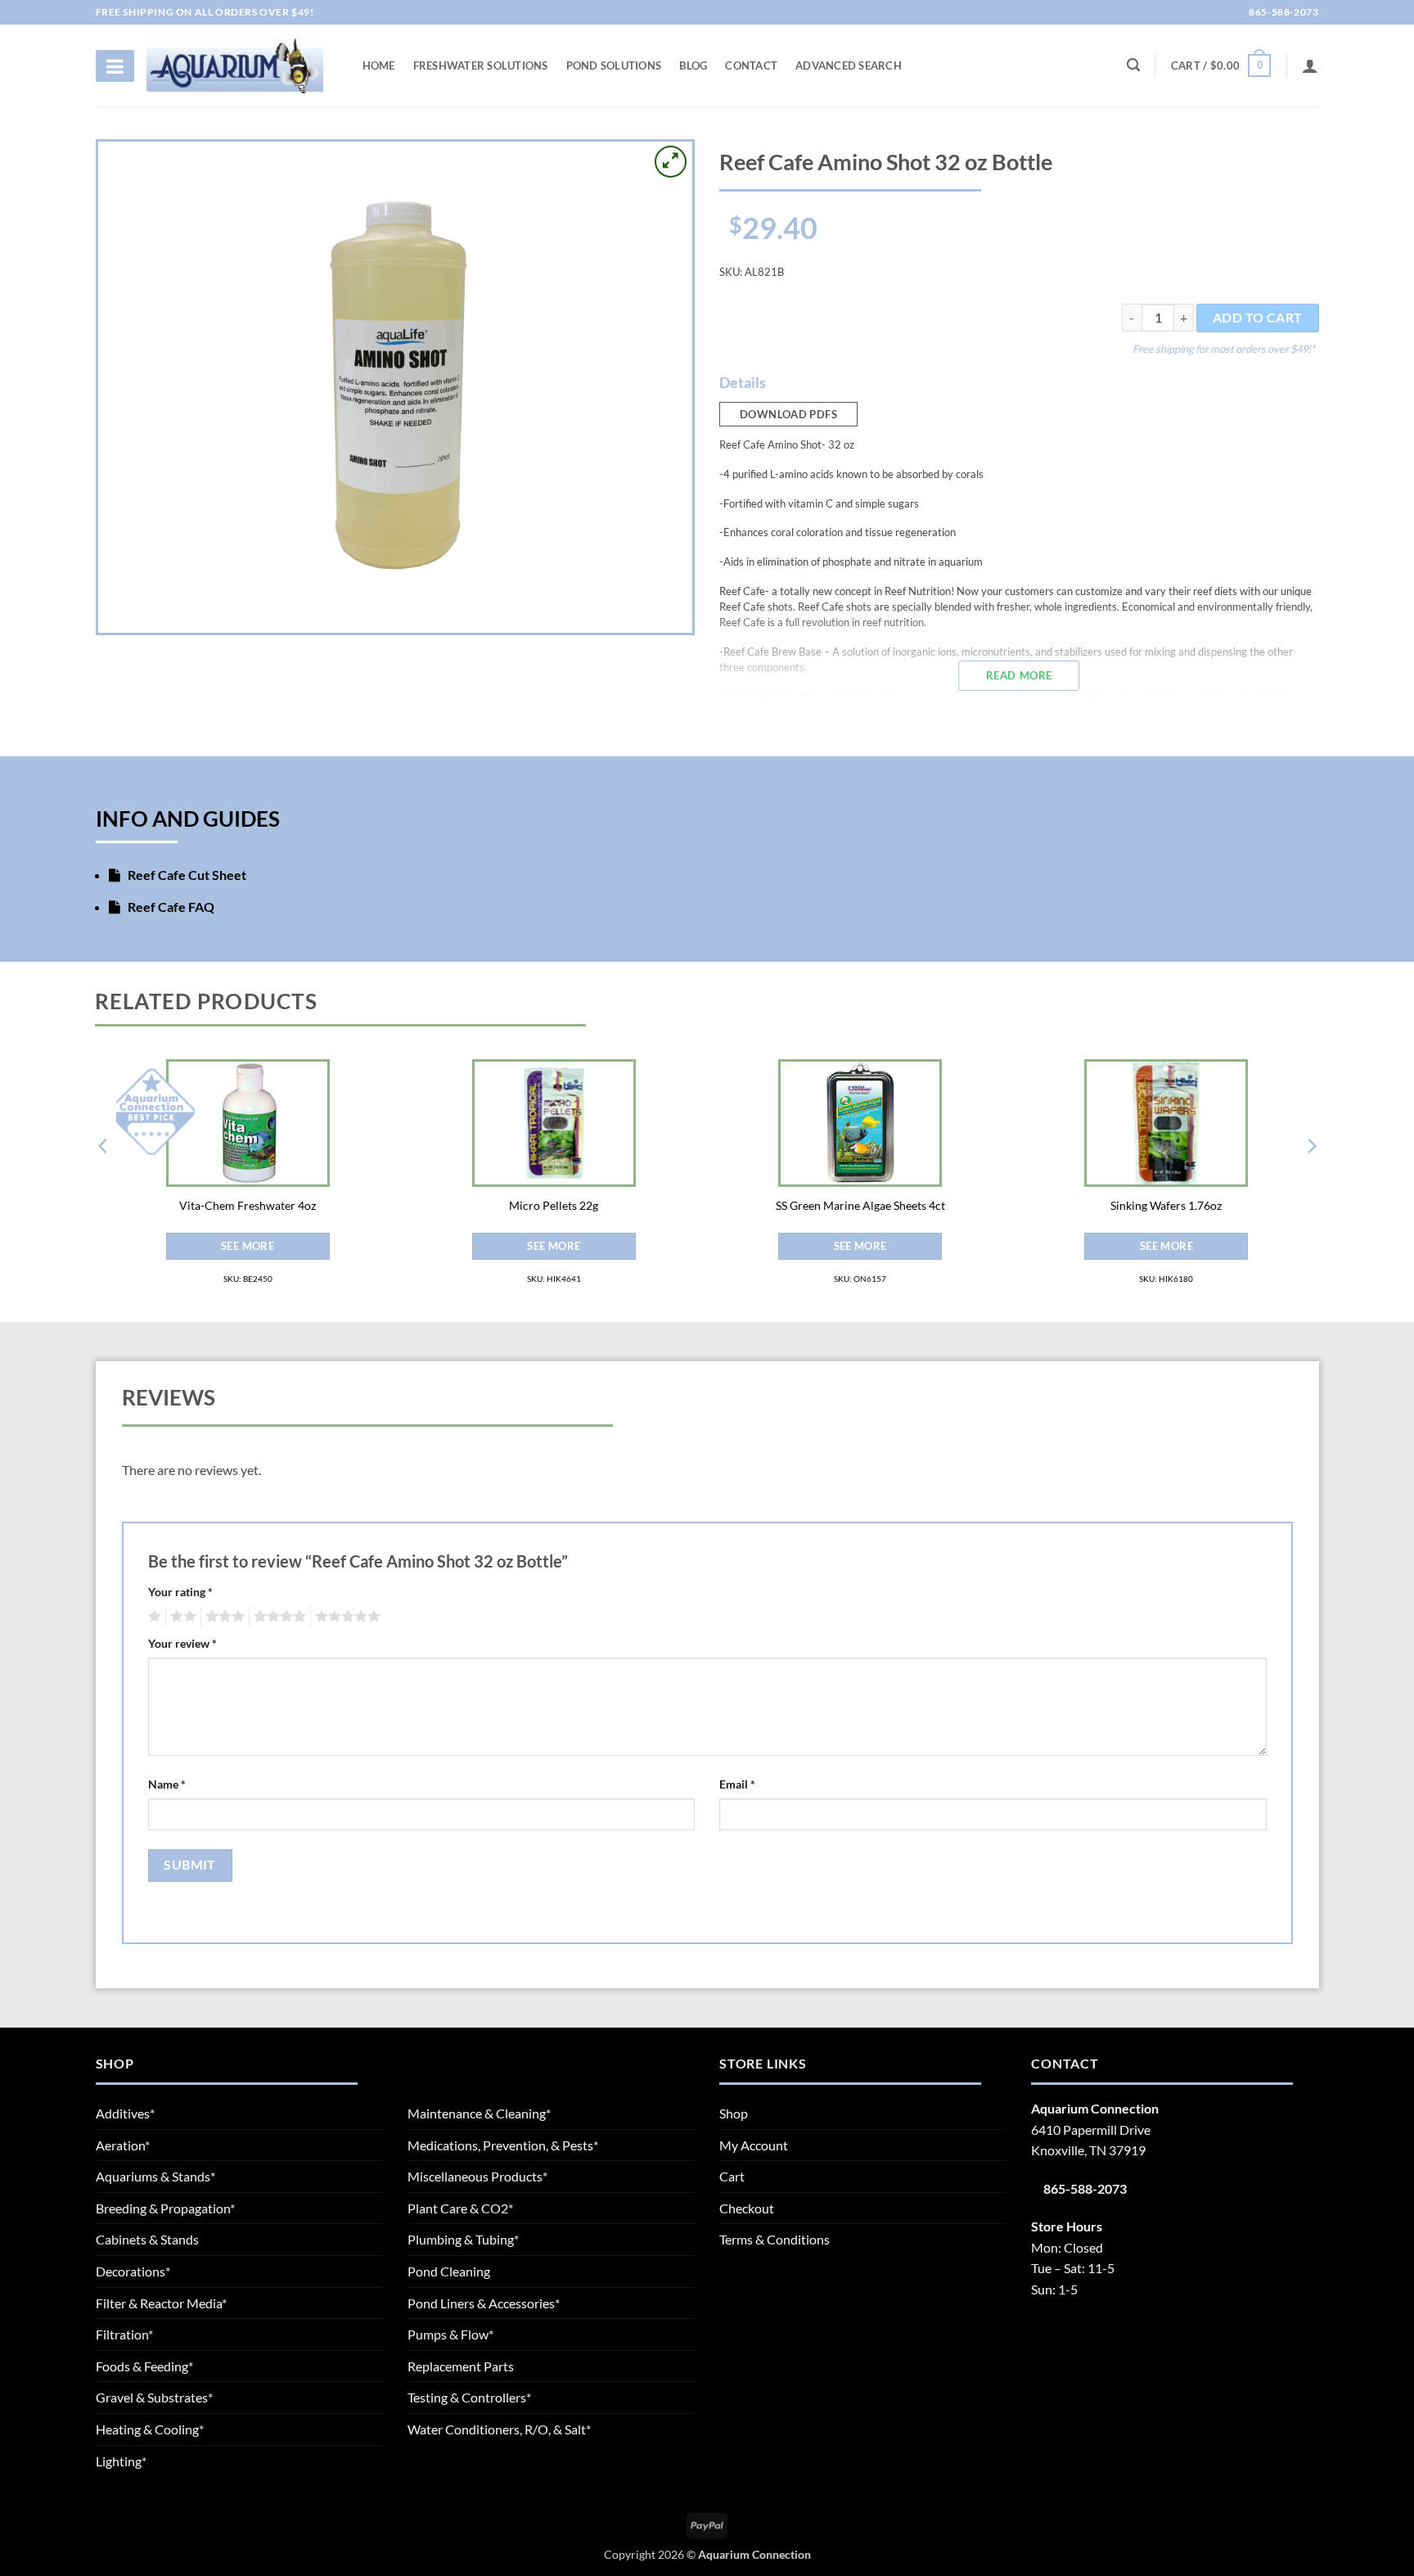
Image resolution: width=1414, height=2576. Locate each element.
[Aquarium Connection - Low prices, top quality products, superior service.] (235, 65)
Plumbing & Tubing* (463, 2239)
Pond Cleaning (449, 2271)
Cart (732, 2176)
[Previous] (104, 1179)
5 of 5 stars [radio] (345, 1617)
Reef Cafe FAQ (170, 907)
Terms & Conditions (775, 2239)
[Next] (1311, 1179)
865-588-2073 (1283, 12)
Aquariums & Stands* (155, 2176)
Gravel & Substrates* (154, 2397)
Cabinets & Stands (147, 2239)
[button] (1221, 65)
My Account (754, 2145)
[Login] (1310, 65)
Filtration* (124, 2334)
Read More (1019, 675)
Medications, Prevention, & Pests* (503, 2145)
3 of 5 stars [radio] (223, 1617)
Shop (734, 2113)
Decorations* (133, 2271)
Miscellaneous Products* (477, 2176)
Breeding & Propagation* (165, 2208)
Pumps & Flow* (450, 2334)
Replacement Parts (461, 2366)
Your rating (180, 1592)
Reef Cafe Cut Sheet (186, 875)
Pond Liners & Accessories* (484, 2303)
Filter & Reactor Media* (161, 2303)
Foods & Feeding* (144, 2366)
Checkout (747, 2208)
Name (167, 1784)
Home (379, 65)
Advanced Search (849, 65)
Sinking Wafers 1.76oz (1166, 1205)
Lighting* (121, 2461)
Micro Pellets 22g (554, 1205)
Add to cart (1258, 318)
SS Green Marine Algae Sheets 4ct (860, 1205)
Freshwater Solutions (481, 65)
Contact (751, 65)
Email (737, 1784)
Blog (693, 65)
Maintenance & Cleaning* (479, 2113)
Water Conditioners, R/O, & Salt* (499, 2429)
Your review (182, 1643)
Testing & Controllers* (469, 2397)
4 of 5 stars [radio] (277, 1617)
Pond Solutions (614, 65)
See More (248, 1246)
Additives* (125, 2113)
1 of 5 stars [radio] (153, 1617)
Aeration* (123, 2145)
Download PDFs (788, 414)
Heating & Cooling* (150, 2429)
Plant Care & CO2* (460, 2208)
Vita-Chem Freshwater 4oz (248, 1205)
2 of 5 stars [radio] (181, 1617)
